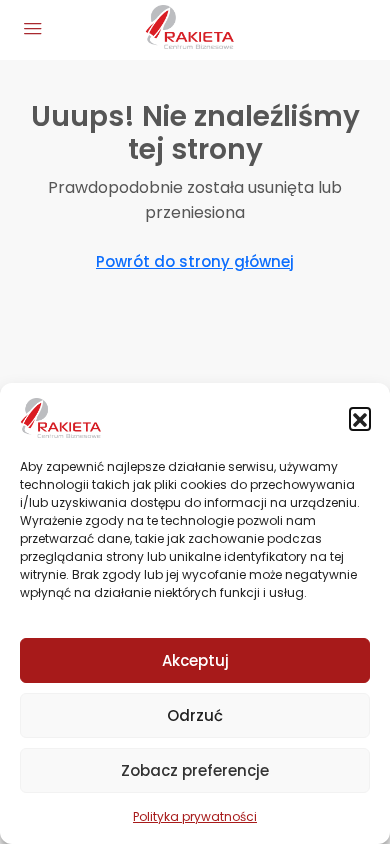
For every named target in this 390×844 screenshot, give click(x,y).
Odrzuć (195, 715)
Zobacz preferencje (195, 770)
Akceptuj (195, 660)
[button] (360, 418)
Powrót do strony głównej (195, 261)
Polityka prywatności (195, 816)
